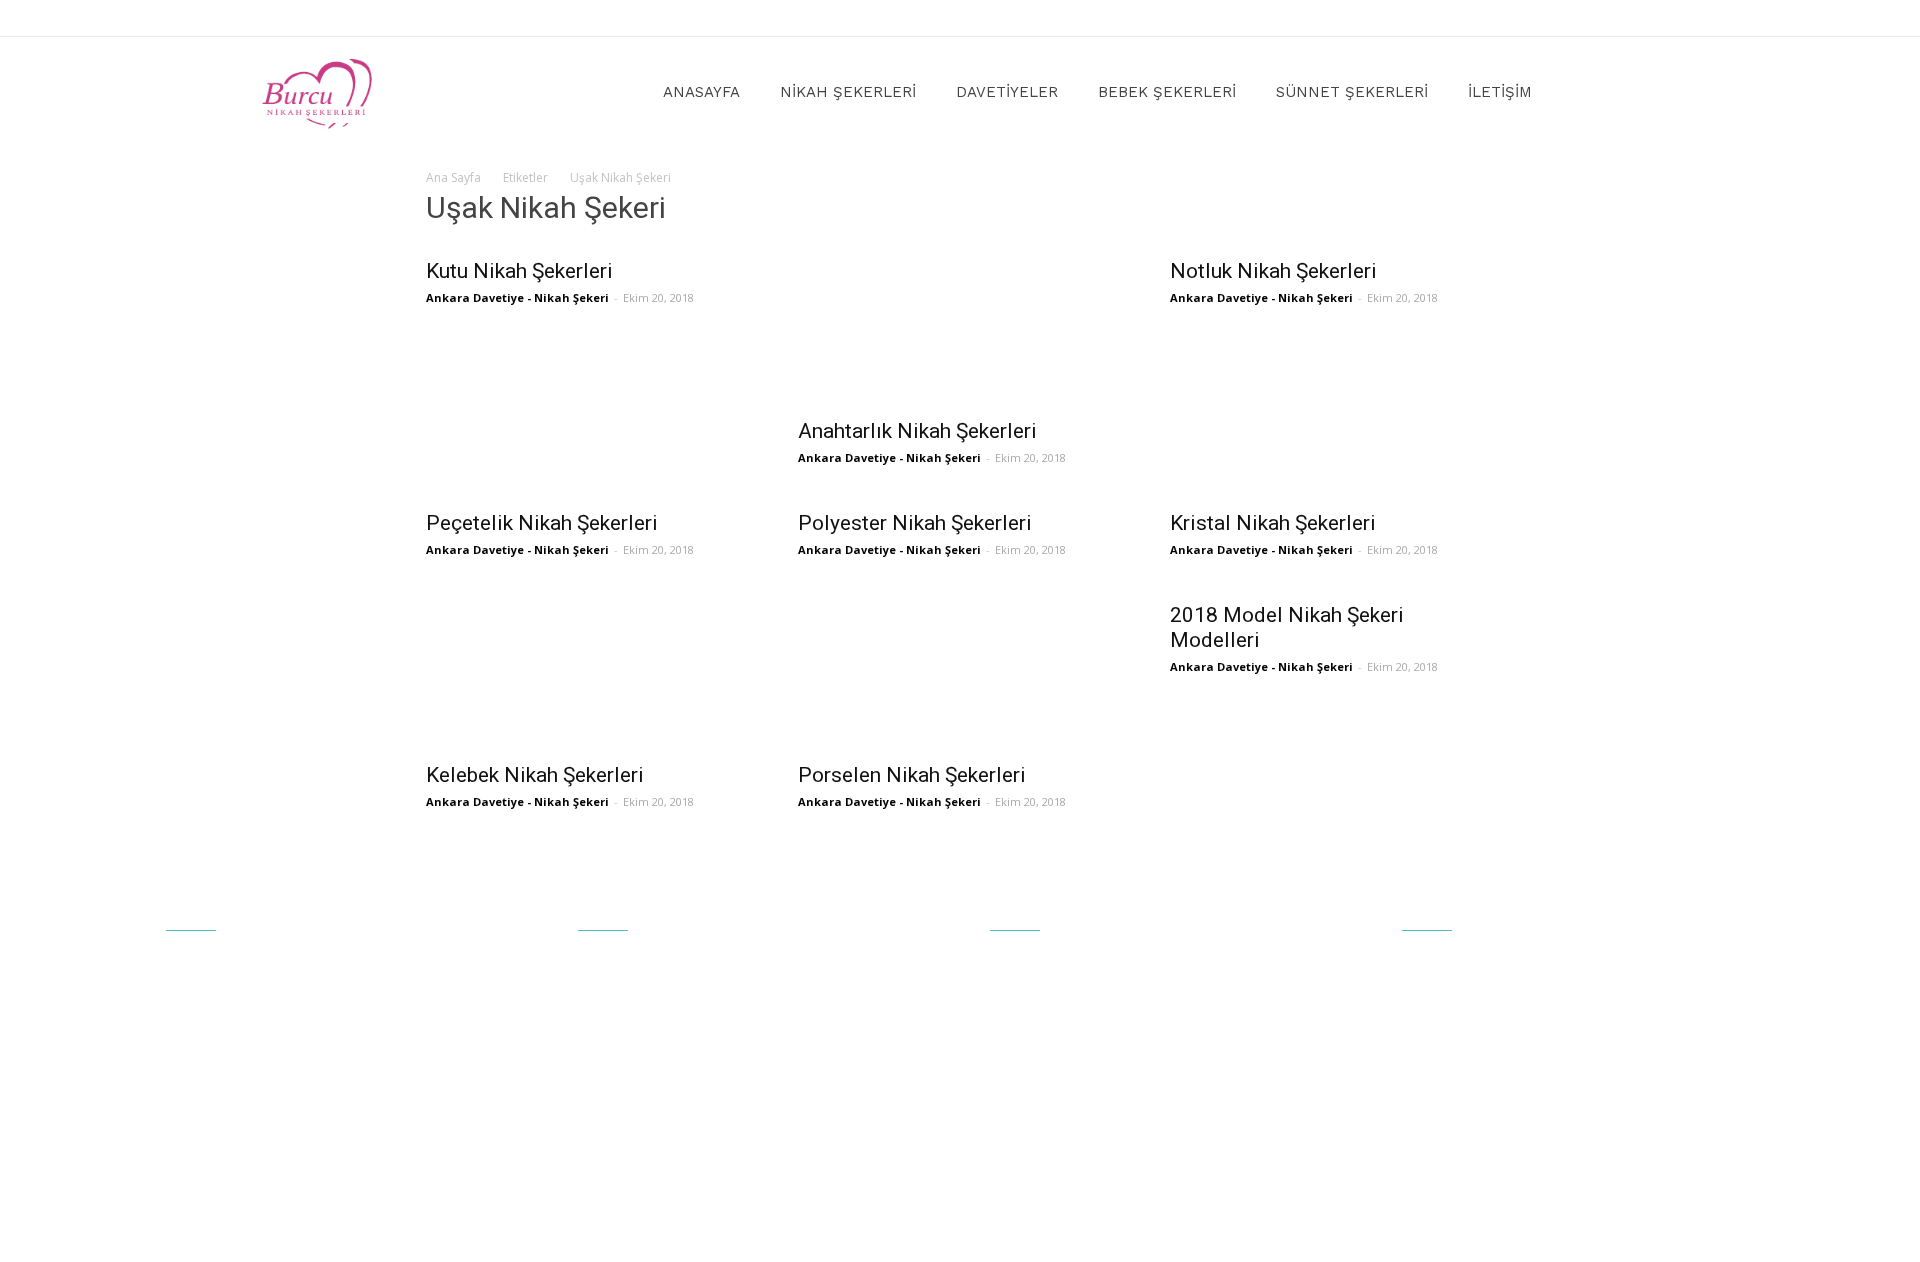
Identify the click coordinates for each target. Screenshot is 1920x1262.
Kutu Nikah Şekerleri (519, 271)
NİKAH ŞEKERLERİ (848, 92)
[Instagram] (1645, 18)
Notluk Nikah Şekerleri (1273, 271)
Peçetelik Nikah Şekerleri (542, 523)
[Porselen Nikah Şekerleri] (960, 670)
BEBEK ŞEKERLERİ (1167, 92)
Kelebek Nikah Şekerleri (535, 775)
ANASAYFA (701, 92)
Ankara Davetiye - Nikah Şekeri (517, 297)
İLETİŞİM (1500, 92)
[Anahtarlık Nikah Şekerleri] (960, 326)
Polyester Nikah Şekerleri (915, 523)
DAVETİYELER (1007, 92)
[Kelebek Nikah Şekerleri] (588, 670)
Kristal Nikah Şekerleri (1273, 523)
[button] (1636, 93)
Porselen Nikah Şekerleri (912, 775)
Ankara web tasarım (1139, 1233)
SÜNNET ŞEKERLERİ (1352, 92)
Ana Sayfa (453, 177)
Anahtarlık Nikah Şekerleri (917, 431)
